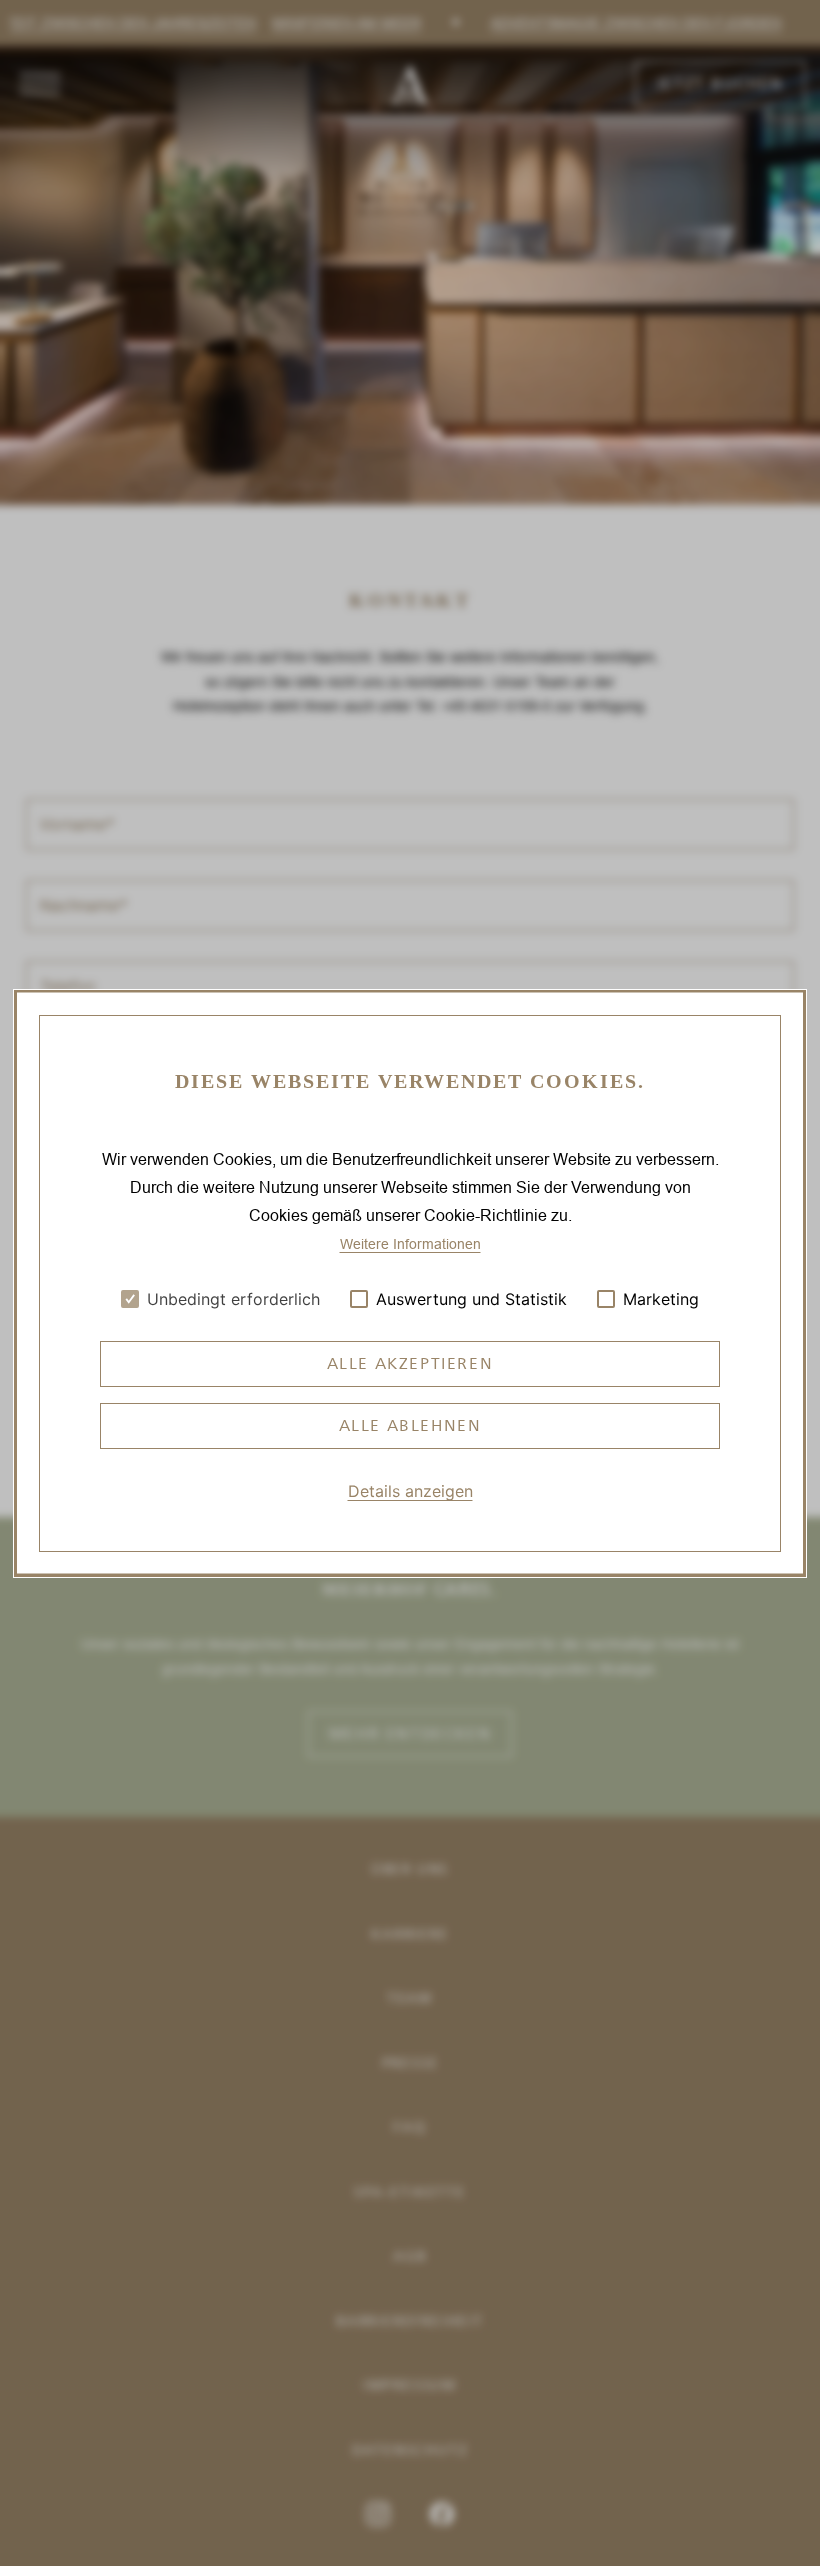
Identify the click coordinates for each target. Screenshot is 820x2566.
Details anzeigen (410, 1491)
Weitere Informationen (410, 1243)
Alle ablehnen (410, 1425)
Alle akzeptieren (410, 1363)
